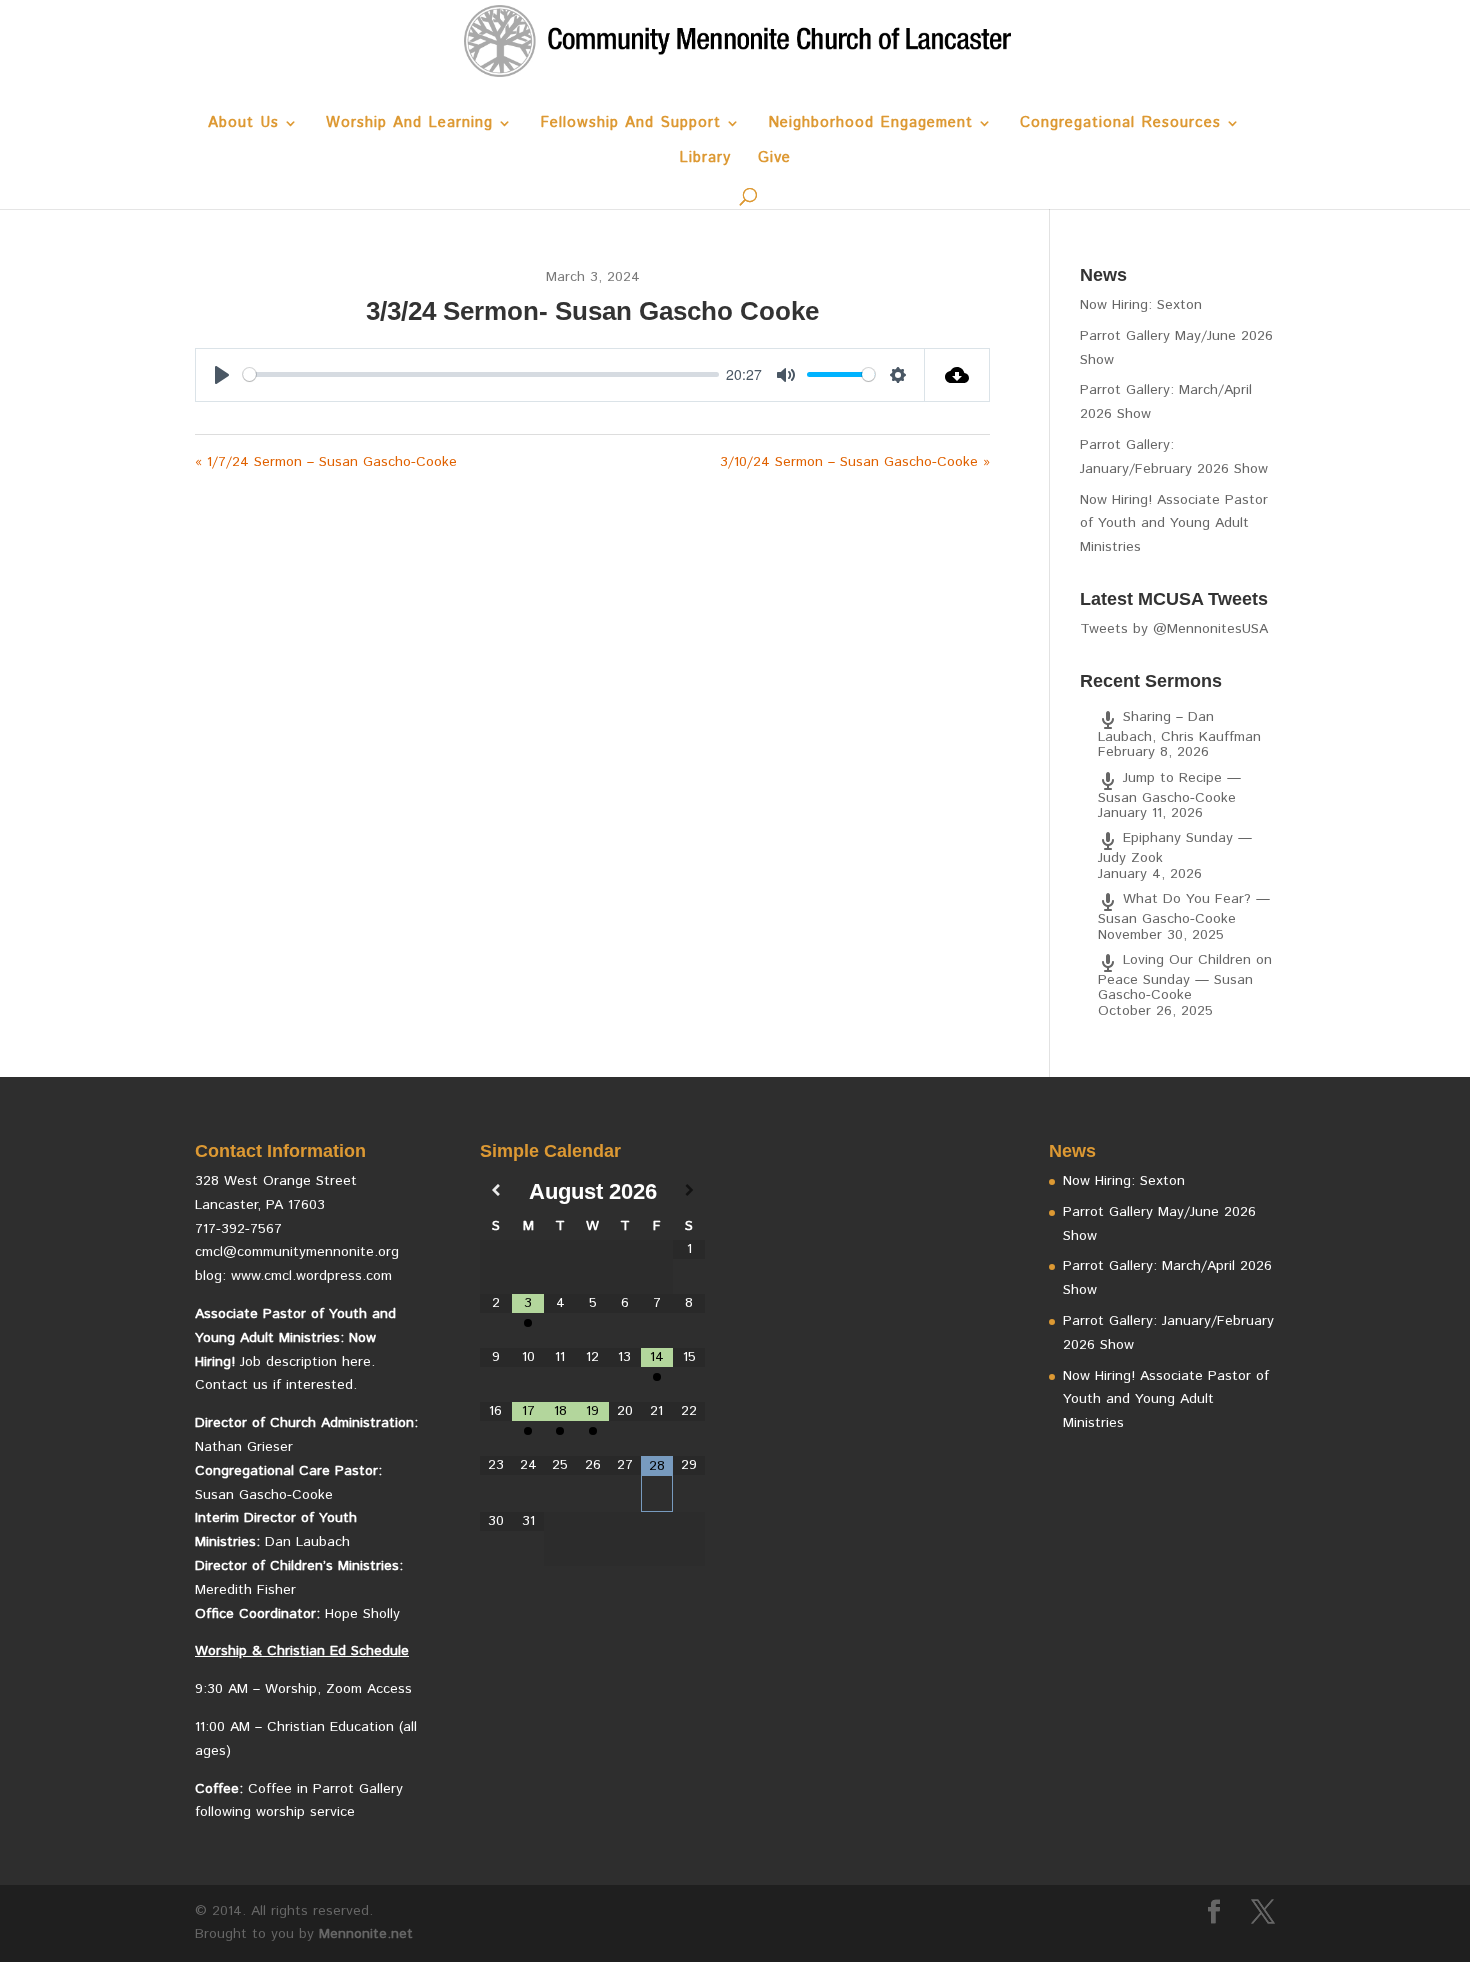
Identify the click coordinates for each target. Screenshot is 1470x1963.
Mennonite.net (366, 1934)
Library (705, 159)
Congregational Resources (1120, 124)
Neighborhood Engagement (870, 124)
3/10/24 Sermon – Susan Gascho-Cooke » (855, 462)
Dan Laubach (307, 1542)
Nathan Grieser (244, 1447)
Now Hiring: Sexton (1141, 305)
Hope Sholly (362, 1614)
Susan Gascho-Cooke (264, 1495)
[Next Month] (689, 1191)
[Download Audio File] (957, 375)
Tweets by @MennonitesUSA (1174, 629)
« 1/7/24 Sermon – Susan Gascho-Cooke (326, 462)
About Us (243, 124)
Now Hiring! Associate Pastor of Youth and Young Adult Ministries (1174, 524)
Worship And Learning (409, 124)
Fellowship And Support (630, 124)
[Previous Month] (496, 1191)
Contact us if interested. (276, 1385)
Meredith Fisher (245, 1590)
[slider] (481, 374)
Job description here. (307, 1362)
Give (774, 159)
